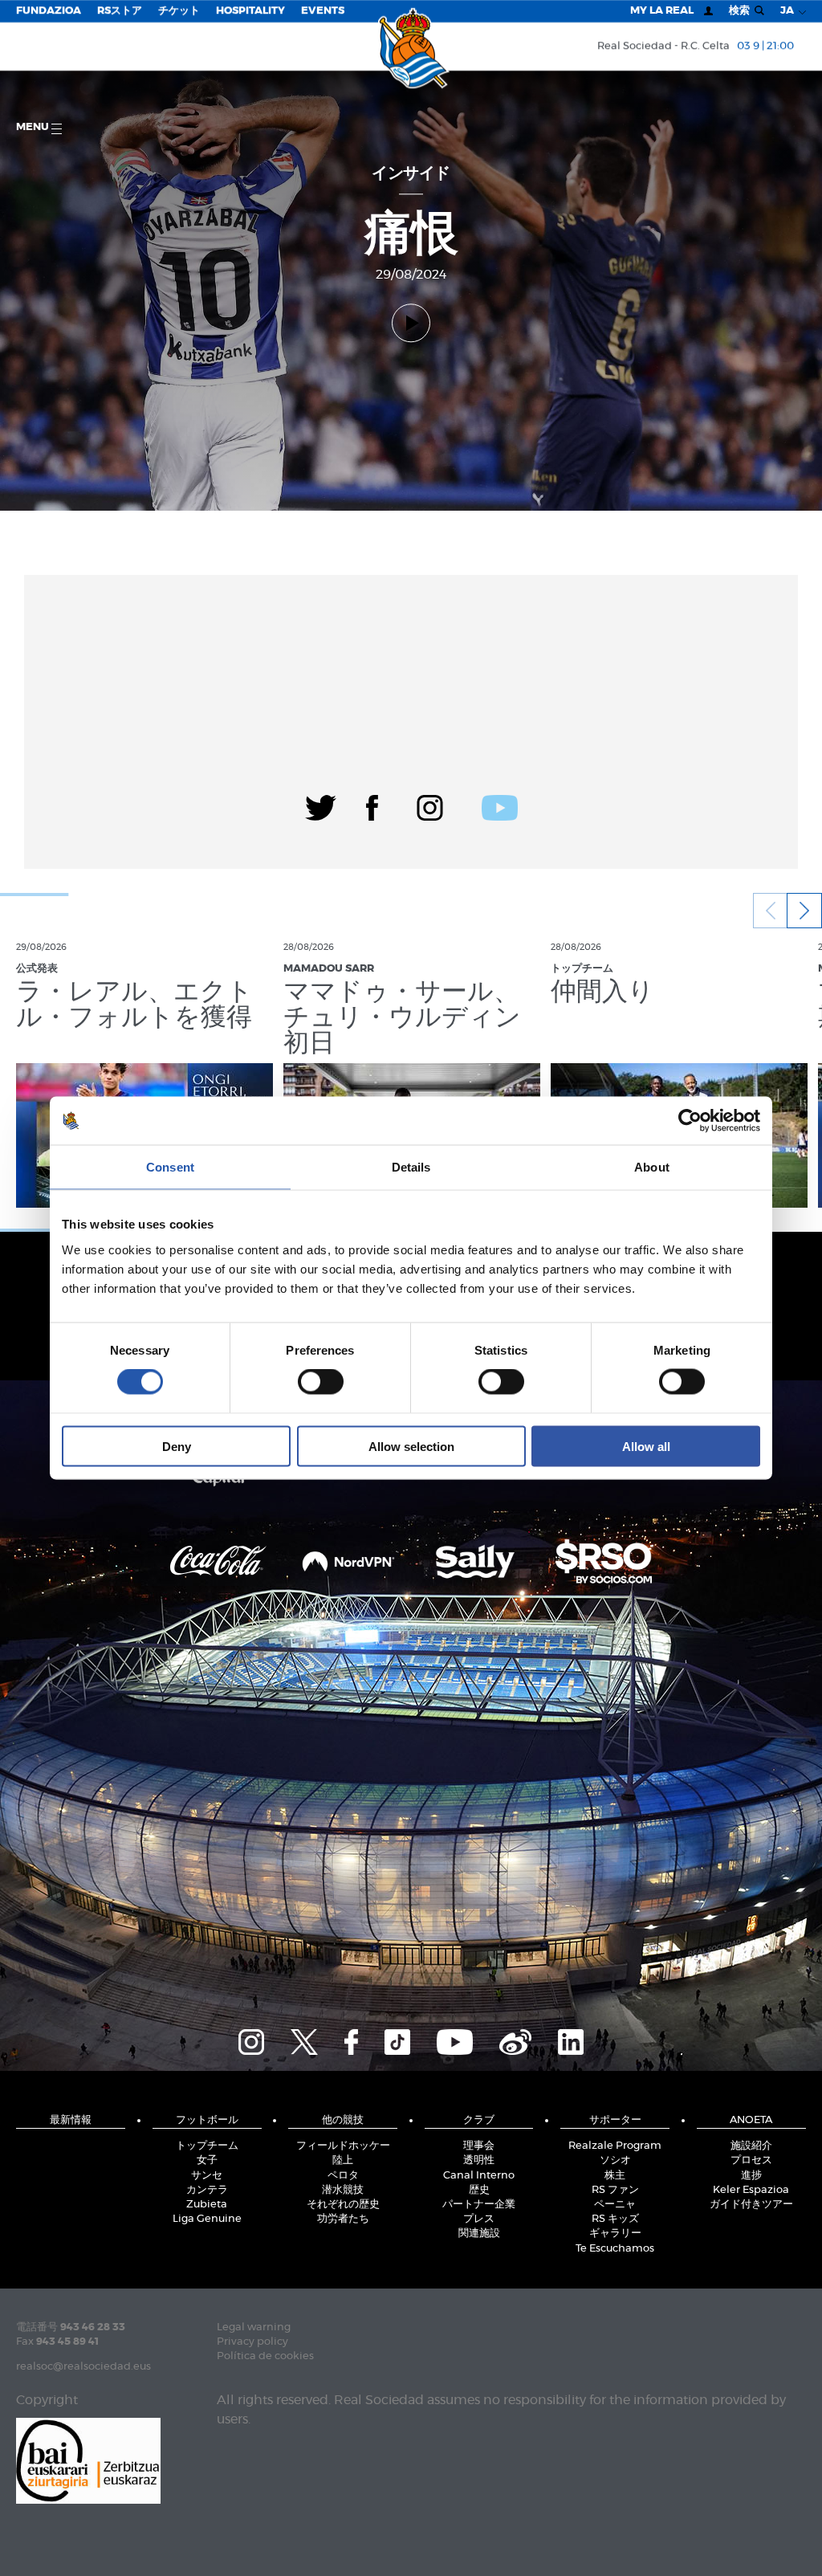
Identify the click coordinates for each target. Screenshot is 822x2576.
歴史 (479, 2190)
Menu (34, 127)
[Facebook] (372, 805)
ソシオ (615, 2160)
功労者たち (343, 2219)
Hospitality (250, 11)
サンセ (207, 2176)
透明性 (479, 2160)
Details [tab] (411, 1167)
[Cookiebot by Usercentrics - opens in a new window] (690, 1121)
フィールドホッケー (343, 2146)
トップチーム (207, 2146)
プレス (479, 2219)
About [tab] (652, 1167)
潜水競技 (343, 2190)
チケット (179, 11)
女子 (207, 2160)
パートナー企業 (479, 2205)
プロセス (751, 2160)
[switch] (321, 1382)
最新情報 (71, 2120)
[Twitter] (321, 805)
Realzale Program (615, 2146)
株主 (615, 2176)
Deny (177, 1446)
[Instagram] (430, 805)
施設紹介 (751, 2146)
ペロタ (343, 2176)
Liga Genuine (207, 2219)
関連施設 (479, 2234)
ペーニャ (615, 2205)
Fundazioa (49, 11)
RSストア (120, 11)
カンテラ (207, 2190)
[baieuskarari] (88, 2459)
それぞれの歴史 (343, 2205)
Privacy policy (252, 2342)
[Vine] (515, 2040)
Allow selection (411, 1446)
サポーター (615, 2120)
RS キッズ (615, 2219)
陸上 (343, 2160)
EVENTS (323, 11)
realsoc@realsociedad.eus (83, 2367)
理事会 (479, 2146)
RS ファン (615, 2190)
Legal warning (254, 2327)
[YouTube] (455, 2040)
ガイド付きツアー (751, 2205)
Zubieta (207, 2205)
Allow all (646, 1446)
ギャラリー (615, 2234)
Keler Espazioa (751, 2190)
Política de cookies (265, 2356)
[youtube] (500, 805)
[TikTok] (397, 2040)
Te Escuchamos (615, 2249)
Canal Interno (479, 2176)
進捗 (751, 2176)
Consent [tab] (170, 1167)
